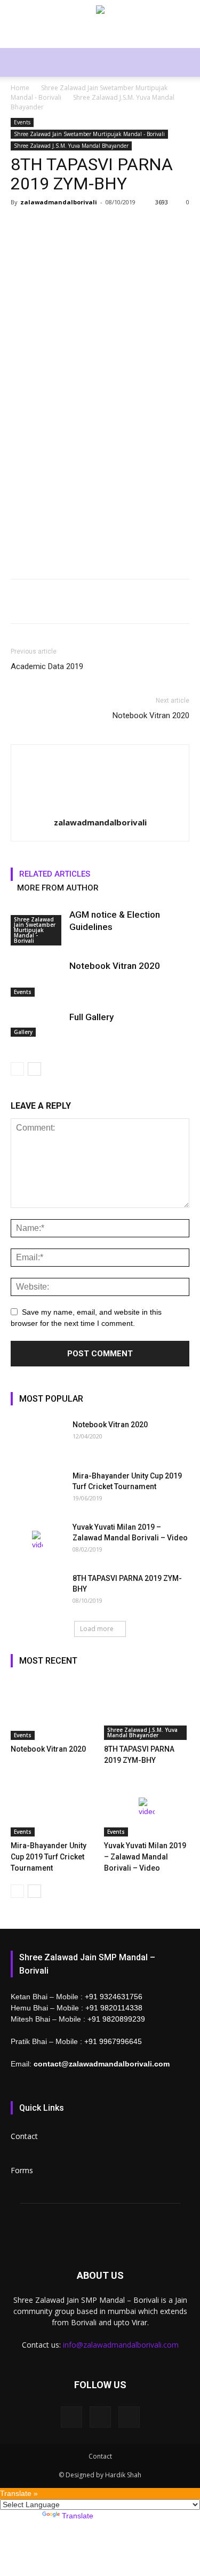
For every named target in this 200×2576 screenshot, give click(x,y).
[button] (185, 62)
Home (20, 88)
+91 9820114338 (114, 2008)
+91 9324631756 (114, 1997)
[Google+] (100, 2417)
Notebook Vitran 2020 (151, 715)
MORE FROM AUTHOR (58, 888)
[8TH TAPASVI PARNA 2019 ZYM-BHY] (37, 1592)
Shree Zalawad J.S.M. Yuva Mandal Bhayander (71, 146)
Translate (78, 2516)
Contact (24, 2136)
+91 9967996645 (113, 2041)
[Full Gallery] (37, 1024)
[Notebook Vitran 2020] (37, 978)
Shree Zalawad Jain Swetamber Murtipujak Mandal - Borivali (89, 134)
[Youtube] (129, 2417)
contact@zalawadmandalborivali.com (102, 2064)
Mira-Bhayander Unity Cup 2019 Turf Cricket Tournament (49, 1857)
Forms (22, 2170)
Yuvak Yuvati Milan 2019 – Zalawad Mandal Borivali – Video (145, 1857)
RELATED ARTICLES (55, 874)
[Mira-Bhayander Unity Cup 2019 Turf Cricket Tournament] (37, 1489)
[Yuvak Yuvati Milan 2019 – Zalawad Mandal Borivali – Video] (37, 1540)
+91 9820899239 (116, 2019)
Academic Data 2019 (47, 666)
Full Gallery (91, 1017)
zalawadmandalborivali (59, 202)
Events (22, 122)
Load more (97, 1629)
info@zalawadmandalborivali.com (121, 2345)
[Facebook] (71, 2417)
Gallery (23, 1032)
